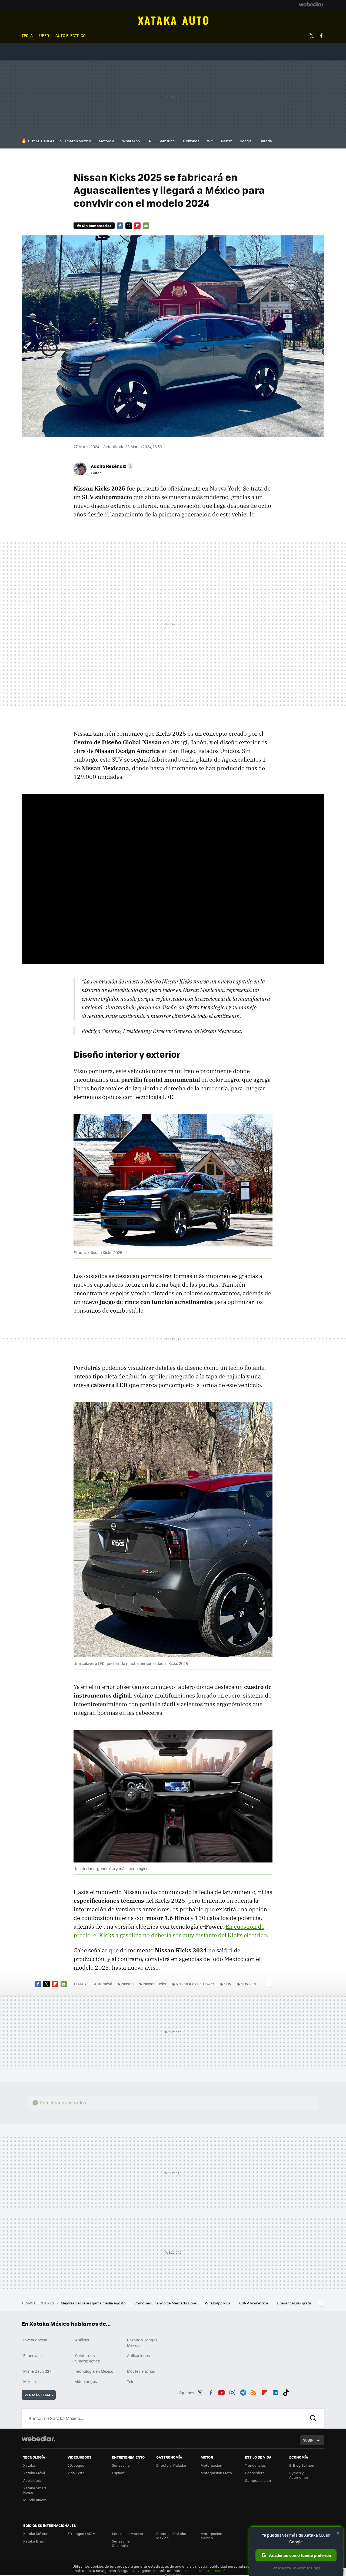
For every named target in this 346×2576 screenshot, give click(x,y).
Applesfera (32, 2480)
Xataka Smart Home (35, 2490)
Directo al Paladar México (171, 2536)
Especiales (33, 2355)
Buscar (313, 2418)
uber (44, 35)
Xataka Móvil (34, 2473)
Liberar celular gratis (294, 2303)
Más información (213, 2570)
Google (246, 141)
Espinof (118, 2473)
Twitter (312, 36)
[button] (111, 466)
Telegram (243, 2392)
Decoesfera (255, 2473)
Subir (308, 2440)
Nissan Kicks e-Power (195, 1984)
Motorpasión (211, 2465)
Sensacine (121, 2465)
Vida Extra (76, 2473)
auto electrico (71, 35)
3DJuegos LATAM (82, 2533)
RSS (254, 2392)
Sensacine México (127, 2533)
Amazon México (78, 141)
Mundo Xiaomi (35, 2500)
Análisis (82, 2340)
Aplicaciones (139, 2355)
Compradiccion (258, 2480)
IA (149, 141)
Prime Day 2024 (37, 2371)
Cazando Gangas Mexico (142, 2342)
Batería (266, 141)
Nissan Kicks (155, 1984)
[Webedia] (312, 4)
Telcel (132, 2381)
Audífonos (191, 141)
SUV (228, 1984)
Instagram (232, 2392)
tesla (27, 35)
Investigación (35, 2340)
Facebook (321, 36)
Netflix (227, 141)
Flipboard (137, 226)
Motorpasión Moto (216, 2473)
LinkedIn (275, 2392)
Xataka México (36, 2533)
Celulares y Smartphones (88, 2358)
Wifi (210, 141)
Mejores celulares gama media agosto (94, 2303)
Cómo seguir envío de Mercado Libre (166, 2303)
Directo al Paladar (171, 2465)
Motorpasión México (211, 2536)
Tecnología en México (94, 2371)
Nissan (128, 1984)
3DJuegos (76, 2465)
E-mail (146, 226)
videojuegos (86, 2381)
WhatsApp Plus (218, 2303)
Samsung (167, 141)
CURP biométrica (254, 2303)
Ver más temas (39, 2395)
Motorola (107, 141)
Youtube (221, 2392)
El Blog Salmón (302, 2465)
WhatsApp (131, 141)
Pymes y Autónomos (299, 2475)
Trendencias (255, 2465)
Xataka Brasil (34, 2541)
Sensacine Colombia (121, 2543)
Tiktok (286, 2392)
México (29, 2381)
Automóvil (173, 21)
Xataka (29, 2465)
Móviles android (141, 2371)
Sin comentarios (97, 226)
